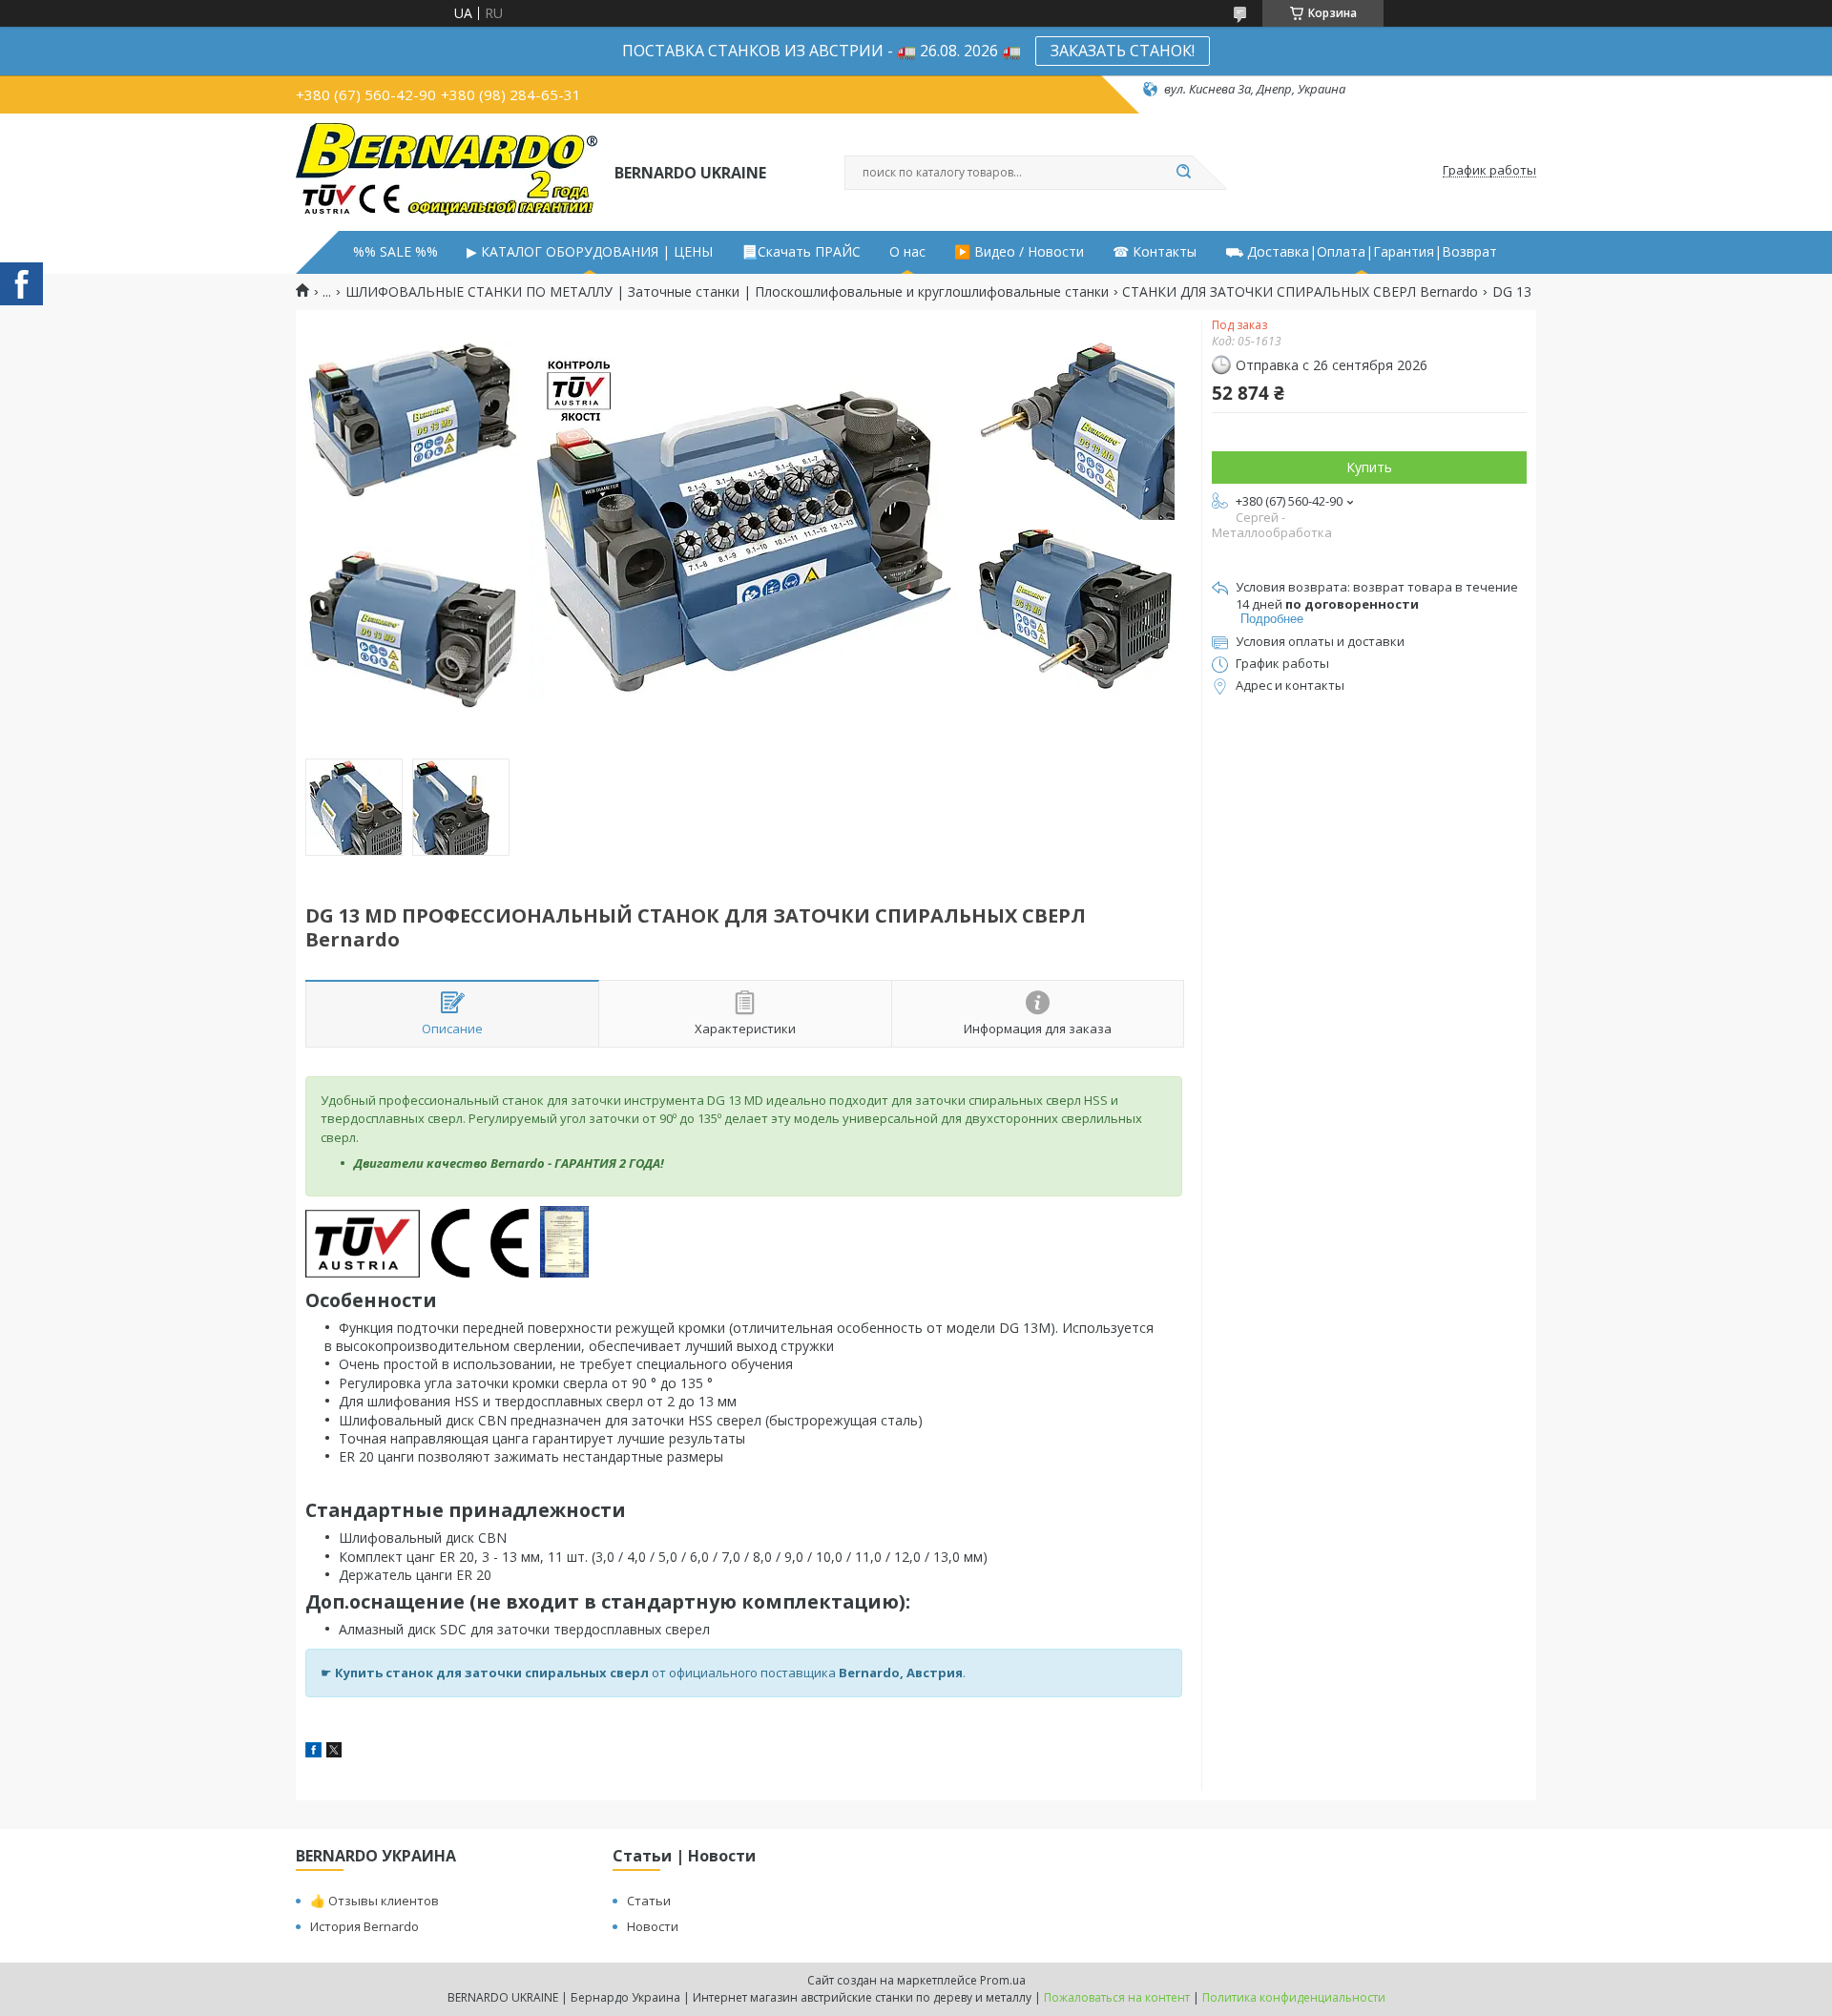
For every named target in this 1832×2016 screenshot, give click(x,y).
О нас (907, 252)
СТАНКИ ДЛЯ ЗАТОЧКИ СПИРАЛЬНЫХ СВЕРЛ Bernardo (1300, 292)
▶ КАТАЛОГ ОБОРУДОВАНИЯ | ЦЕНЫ (590, 252)
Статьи (649, 1901)
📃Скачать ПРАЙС (801, 252)
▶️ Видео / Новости (1019, 252)
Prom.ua (1003, 1980)
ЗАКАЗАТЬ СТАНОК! (1123, 51)
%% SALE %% (396, 252)
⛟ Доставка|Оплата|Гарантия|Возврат (1361, 252)
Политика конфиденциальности (1294, 1997)
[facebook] (313, 1752)
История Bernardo (364, 1926)
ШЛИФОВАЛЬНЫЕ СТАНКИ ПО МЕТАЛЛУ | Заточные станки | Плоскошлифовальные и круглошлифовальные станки (727, 292)
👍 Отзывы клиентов (375, 1901)
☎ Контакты (1155, 252)
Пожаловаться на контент (1117, 1997)
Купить (1369, 467)
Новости (653, 1926)
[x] (334, 1752)
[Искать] (1183, 173)
